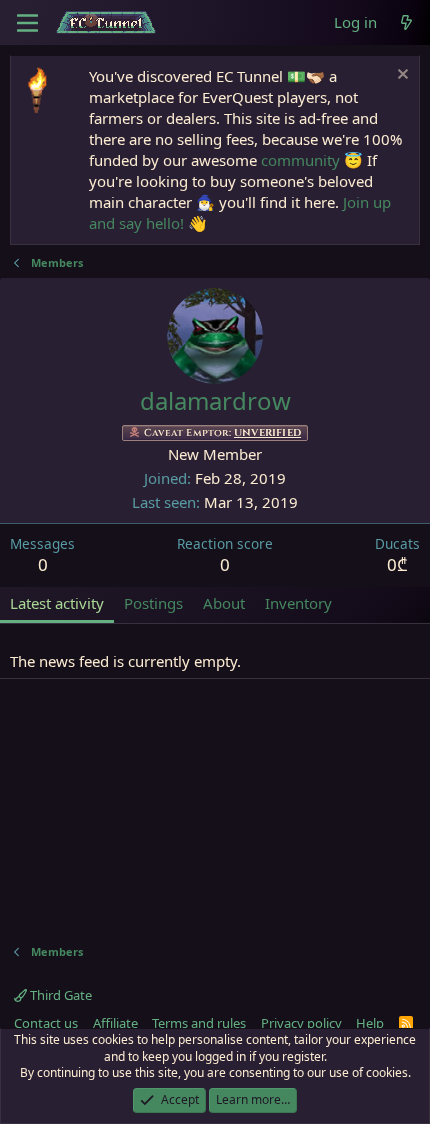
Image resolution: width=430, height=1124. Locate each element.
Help (370, 1023)
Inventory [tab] (298, 603)
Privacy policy (301, 1023)
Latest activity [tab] (57, 603)
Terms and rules (199, 1023)
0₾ (397, 564)
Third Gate (59, 995)
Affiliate (115, 1023)
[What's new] (406, 22)
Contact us (46, 1023)
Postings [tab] (153, 603)
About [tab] (224, 603)
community (300, 160)
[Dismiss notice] (400, 76)
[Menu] (27, 23)
